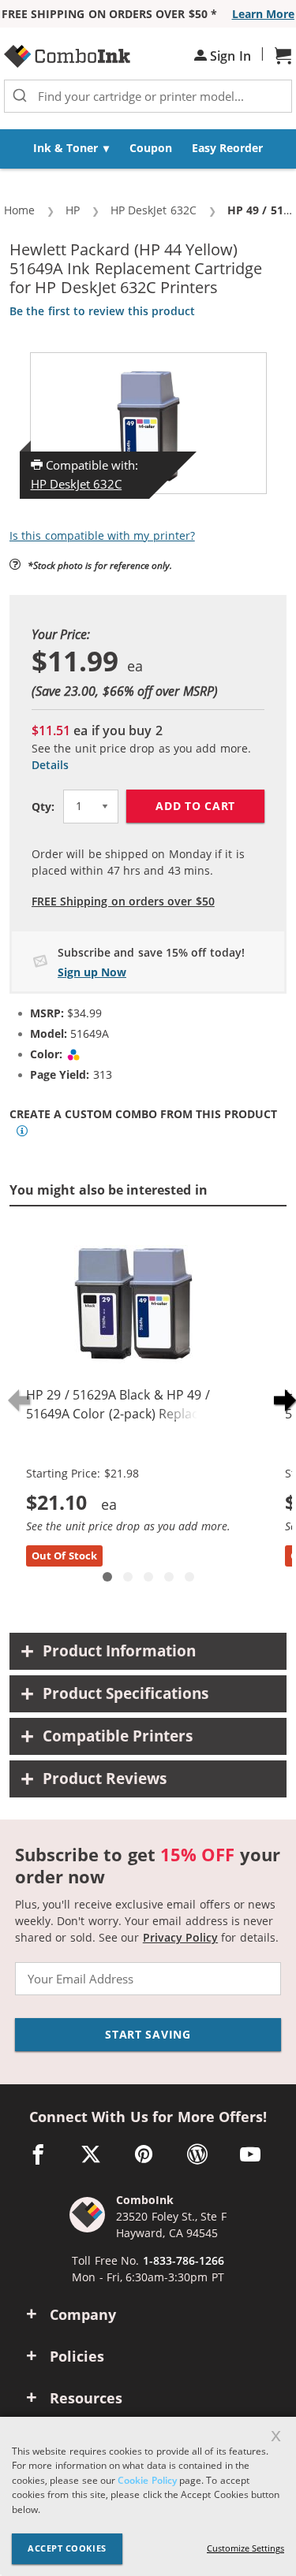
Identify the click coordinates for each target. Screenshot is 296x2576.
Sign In (229, 56)
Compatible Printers (118, 1736)
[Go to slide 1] (107, 1577)
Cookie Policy (147, 2480)
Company (83, 2314)
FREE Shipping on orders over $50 (123, 901)
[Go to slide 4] (169, 1577)
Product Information (119, 1651)
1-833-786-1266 (184, 2260)
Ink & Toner (66, 148)
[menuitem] (71, 149)
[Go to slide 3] (148, 1577)
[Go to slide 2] (128, 1577)
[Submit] (20, 96)
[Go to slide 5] (189, 1577)
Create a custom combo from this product (143, 1114)
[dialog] (148, 2496)
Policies (77, 2356)
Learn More (263, 14)
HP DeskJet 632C (77, 484)
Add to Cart (195, 806)
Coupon (151, 148)
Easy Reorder (227, 148)
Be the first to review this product (102, 311)
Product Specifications (126, 1693)
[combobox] (148, 96)
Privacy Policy (180, 1937)
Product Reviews (105, 1779)
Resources (86, 2398)
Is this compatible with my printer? (102, 535)
